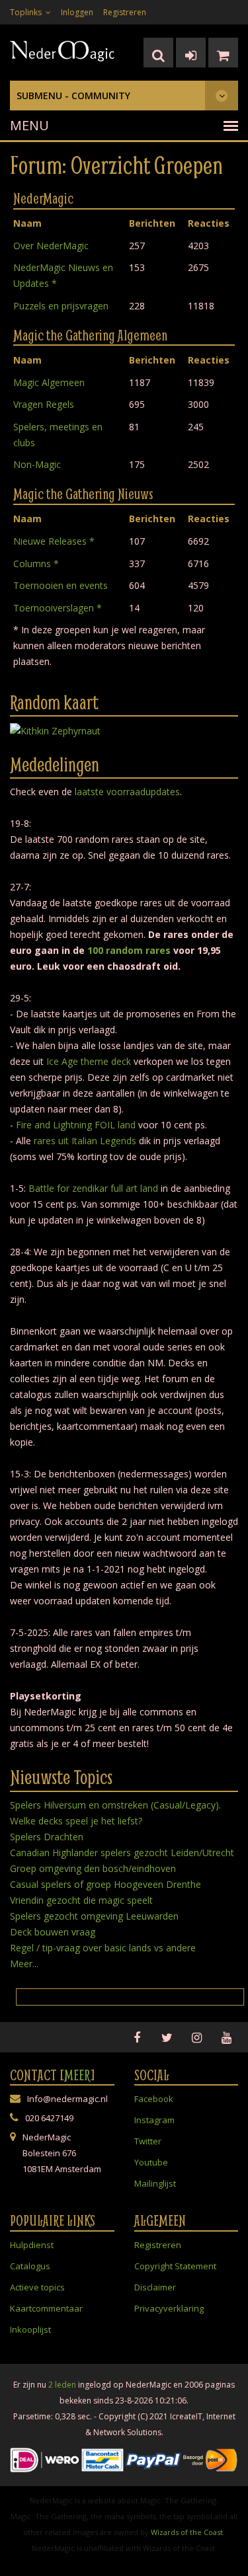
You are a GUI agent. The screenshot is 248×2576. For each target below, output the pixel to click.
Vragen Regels (44, 404)
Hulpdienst (32, 2245)
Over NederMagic (51, 246)
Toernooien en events (61, 585)
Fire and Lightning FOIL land (76, 1125)
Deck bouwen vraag (53, 1932)
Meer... (24, 1964)
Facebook (154, 2099)
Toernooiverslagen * (58, 608)
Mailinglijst (155, 2183)
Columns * (36, 564)
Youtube (151, 2162)
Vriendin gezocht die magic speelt (81, 1900)
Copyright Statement (175, 2266)
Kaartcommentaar (46, 2308)
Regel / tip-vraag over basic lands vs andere (103, 1948)
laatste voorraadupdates (127, 792)
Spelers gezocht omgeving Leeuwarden (94, 1916)
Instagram (154, 2120)
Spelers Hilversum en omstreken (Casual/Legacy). (115, 1805)
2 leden (62, 2385)
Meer (77, 2075)
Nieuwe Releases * (54, 541)
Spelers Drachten (47, 1837)
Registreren (125, 12)
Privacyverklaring (169, 2308)
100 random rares (129, 950)
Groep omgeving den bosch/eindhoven (93, 1868)
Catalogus (30, 2266)
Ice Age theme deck (89, 1061)
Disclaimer (155, 2287)
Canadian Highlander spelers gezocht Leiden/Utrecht (122, 1853)
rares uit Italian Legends (85, 1141)
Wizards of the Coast (187, 2532)
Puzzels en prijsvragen (61, 306)
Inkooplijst (30, 2329)
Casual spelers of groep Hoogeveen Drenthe (105, 1884)
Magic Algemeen (49, 382)
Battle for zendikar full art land (93, 1188)
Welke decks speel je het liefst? (76, 1821)
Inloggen (77, 12)
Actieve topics (37, 2287)
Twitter (148, 2141)
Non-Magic (37, 464)
